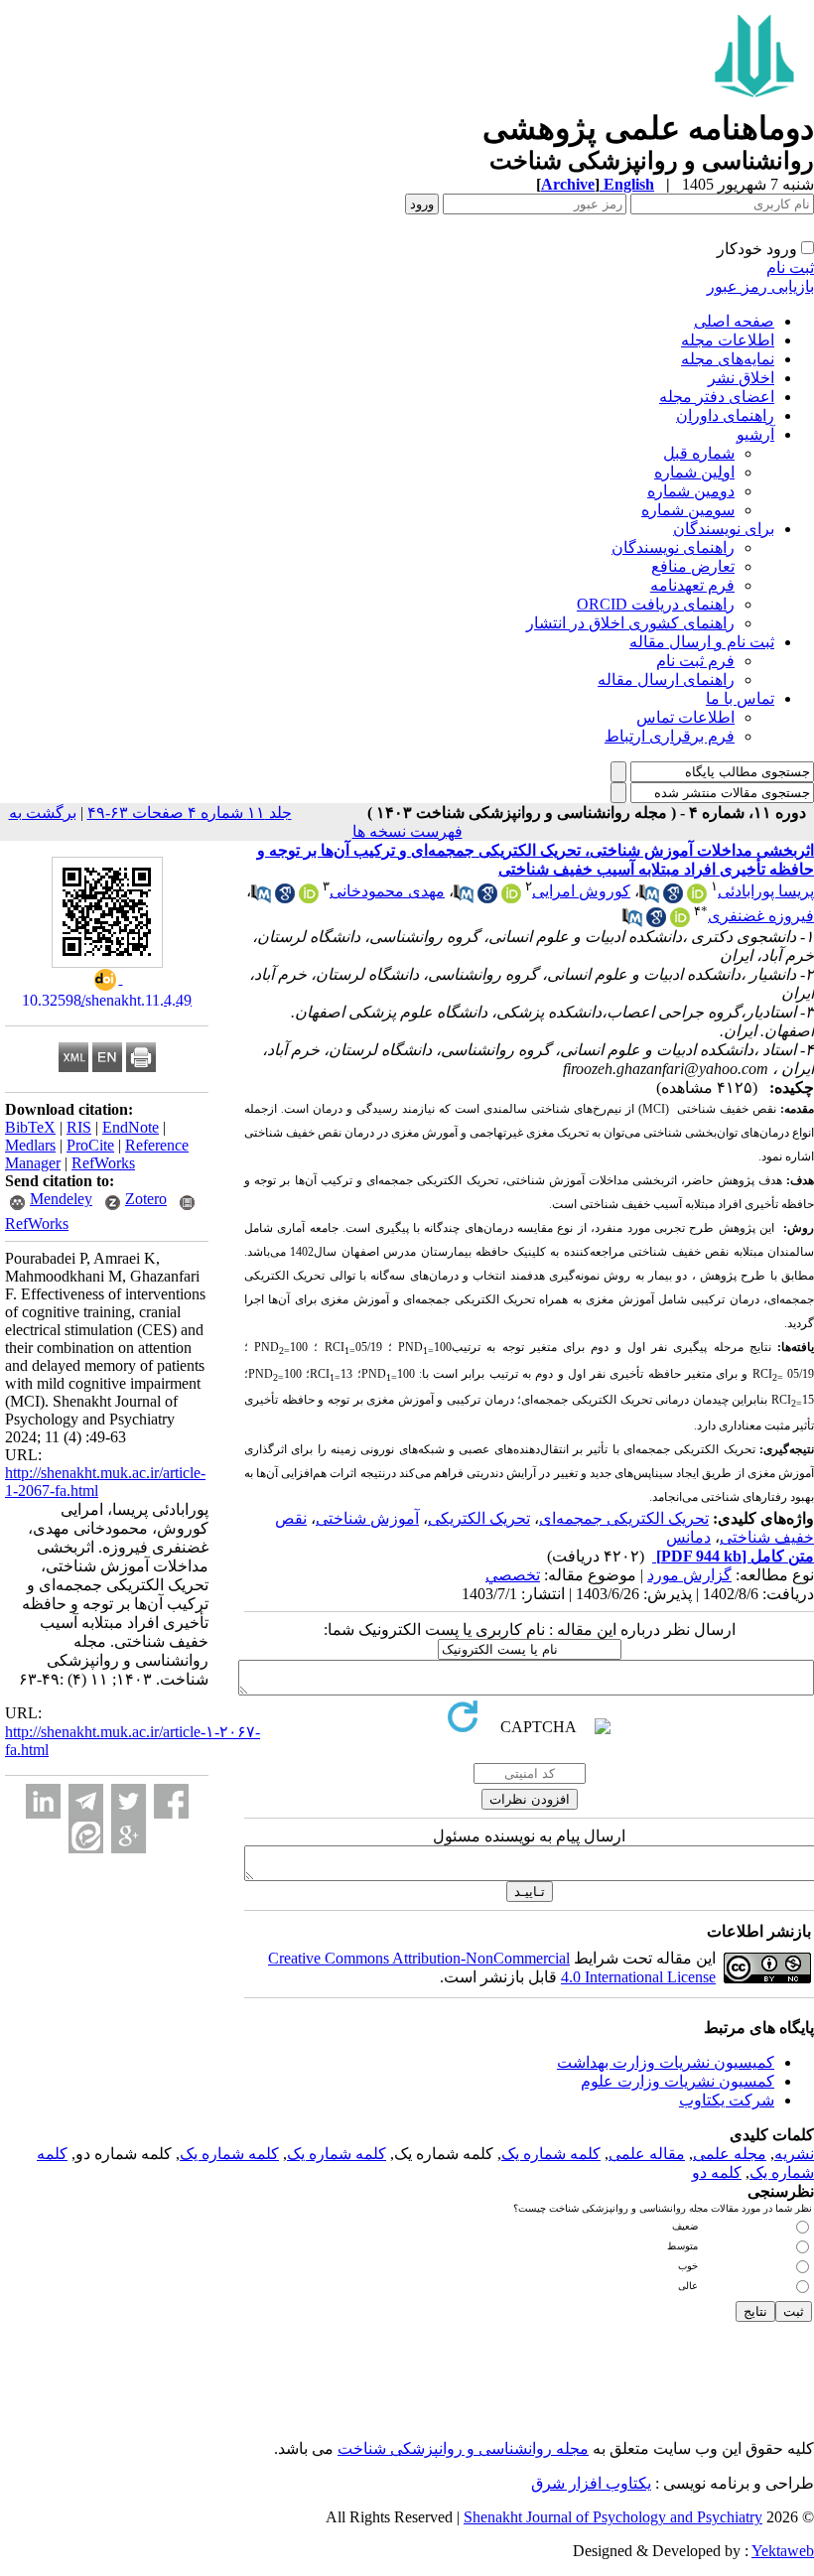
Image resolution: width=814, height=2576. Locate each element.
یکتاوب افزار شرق (591, 2483)
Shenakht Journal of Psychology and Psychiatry (613, 2517)
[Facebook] (171, 1801)
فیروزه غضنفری (761, 916)
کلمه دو (717, 2172)
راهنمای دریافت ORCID (656, 604)
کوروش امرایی (581, 891)
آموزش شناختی (367, 1518)
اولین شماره (694, 472)
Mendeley (61, 1199)
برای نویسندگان (724, 529)
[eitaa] (86, 1836)
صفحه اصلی (734, 321)
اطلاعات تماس (685, 717)
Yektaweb (783, 2551)
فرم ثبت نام (695, 661)
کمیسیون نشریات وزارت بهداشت (666, 2062)
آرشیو (755, 434)
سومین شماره (688, 510)
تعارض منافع (693, 566)
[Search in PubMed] (649, 898)
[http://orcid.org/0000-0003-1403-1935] (511, 898)
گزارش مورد (689, 1575)
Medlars (30, 1145)
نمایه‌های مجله (728, 359)
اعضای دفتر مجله (717, 397)
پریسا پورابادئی (766, 891)
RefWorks (103, 1163)
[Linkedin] (43, 1801)
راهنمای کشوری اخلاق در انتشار (630, 623)
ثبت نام (790, 268)
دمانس (688, 1537)
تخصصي (513, 1575)
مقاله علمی (647, 2154)
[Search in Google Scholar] (673, 898)
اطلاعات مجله (728, 340)
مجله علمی (730, 2154)
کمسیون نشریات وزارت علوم (678, 2081)
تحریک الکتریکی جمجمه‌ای (624, 1518)
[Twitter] (129, 1801)
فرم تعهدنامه (692, 585)
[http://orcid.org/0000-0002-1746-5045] (680, 922)
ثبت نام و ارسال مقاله (702, 642)
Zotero (146, 1199)
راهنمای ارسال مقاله (666, 679)
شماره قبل (699, 453)
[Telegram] (86, 1801)
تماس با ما (740, 698)
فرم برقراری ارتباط (670, 736)
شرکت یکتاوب (727, 2100)
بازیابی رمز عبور (760, 286)
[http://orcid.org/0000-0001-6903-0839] (309, 898)
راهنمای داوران (725, 415)
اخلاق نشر (741, 378)
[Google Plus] (129, 1836)
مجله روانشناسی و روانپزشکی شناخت (463, 2448)
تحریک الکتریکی (479, 1518)
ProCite (90, 1145)
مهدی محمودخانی (387, 891)
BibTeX (30, 1127)
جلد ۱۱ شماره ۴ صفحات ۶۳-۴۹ (190, 813)
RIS (79, 1127)
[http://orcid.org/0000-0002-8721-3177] (697, 898)
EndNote (131, 1127)
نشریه (794, 2154)
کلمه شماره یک (551, 2154)
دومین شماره (691, 491)
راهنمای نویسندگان (673, 547)
